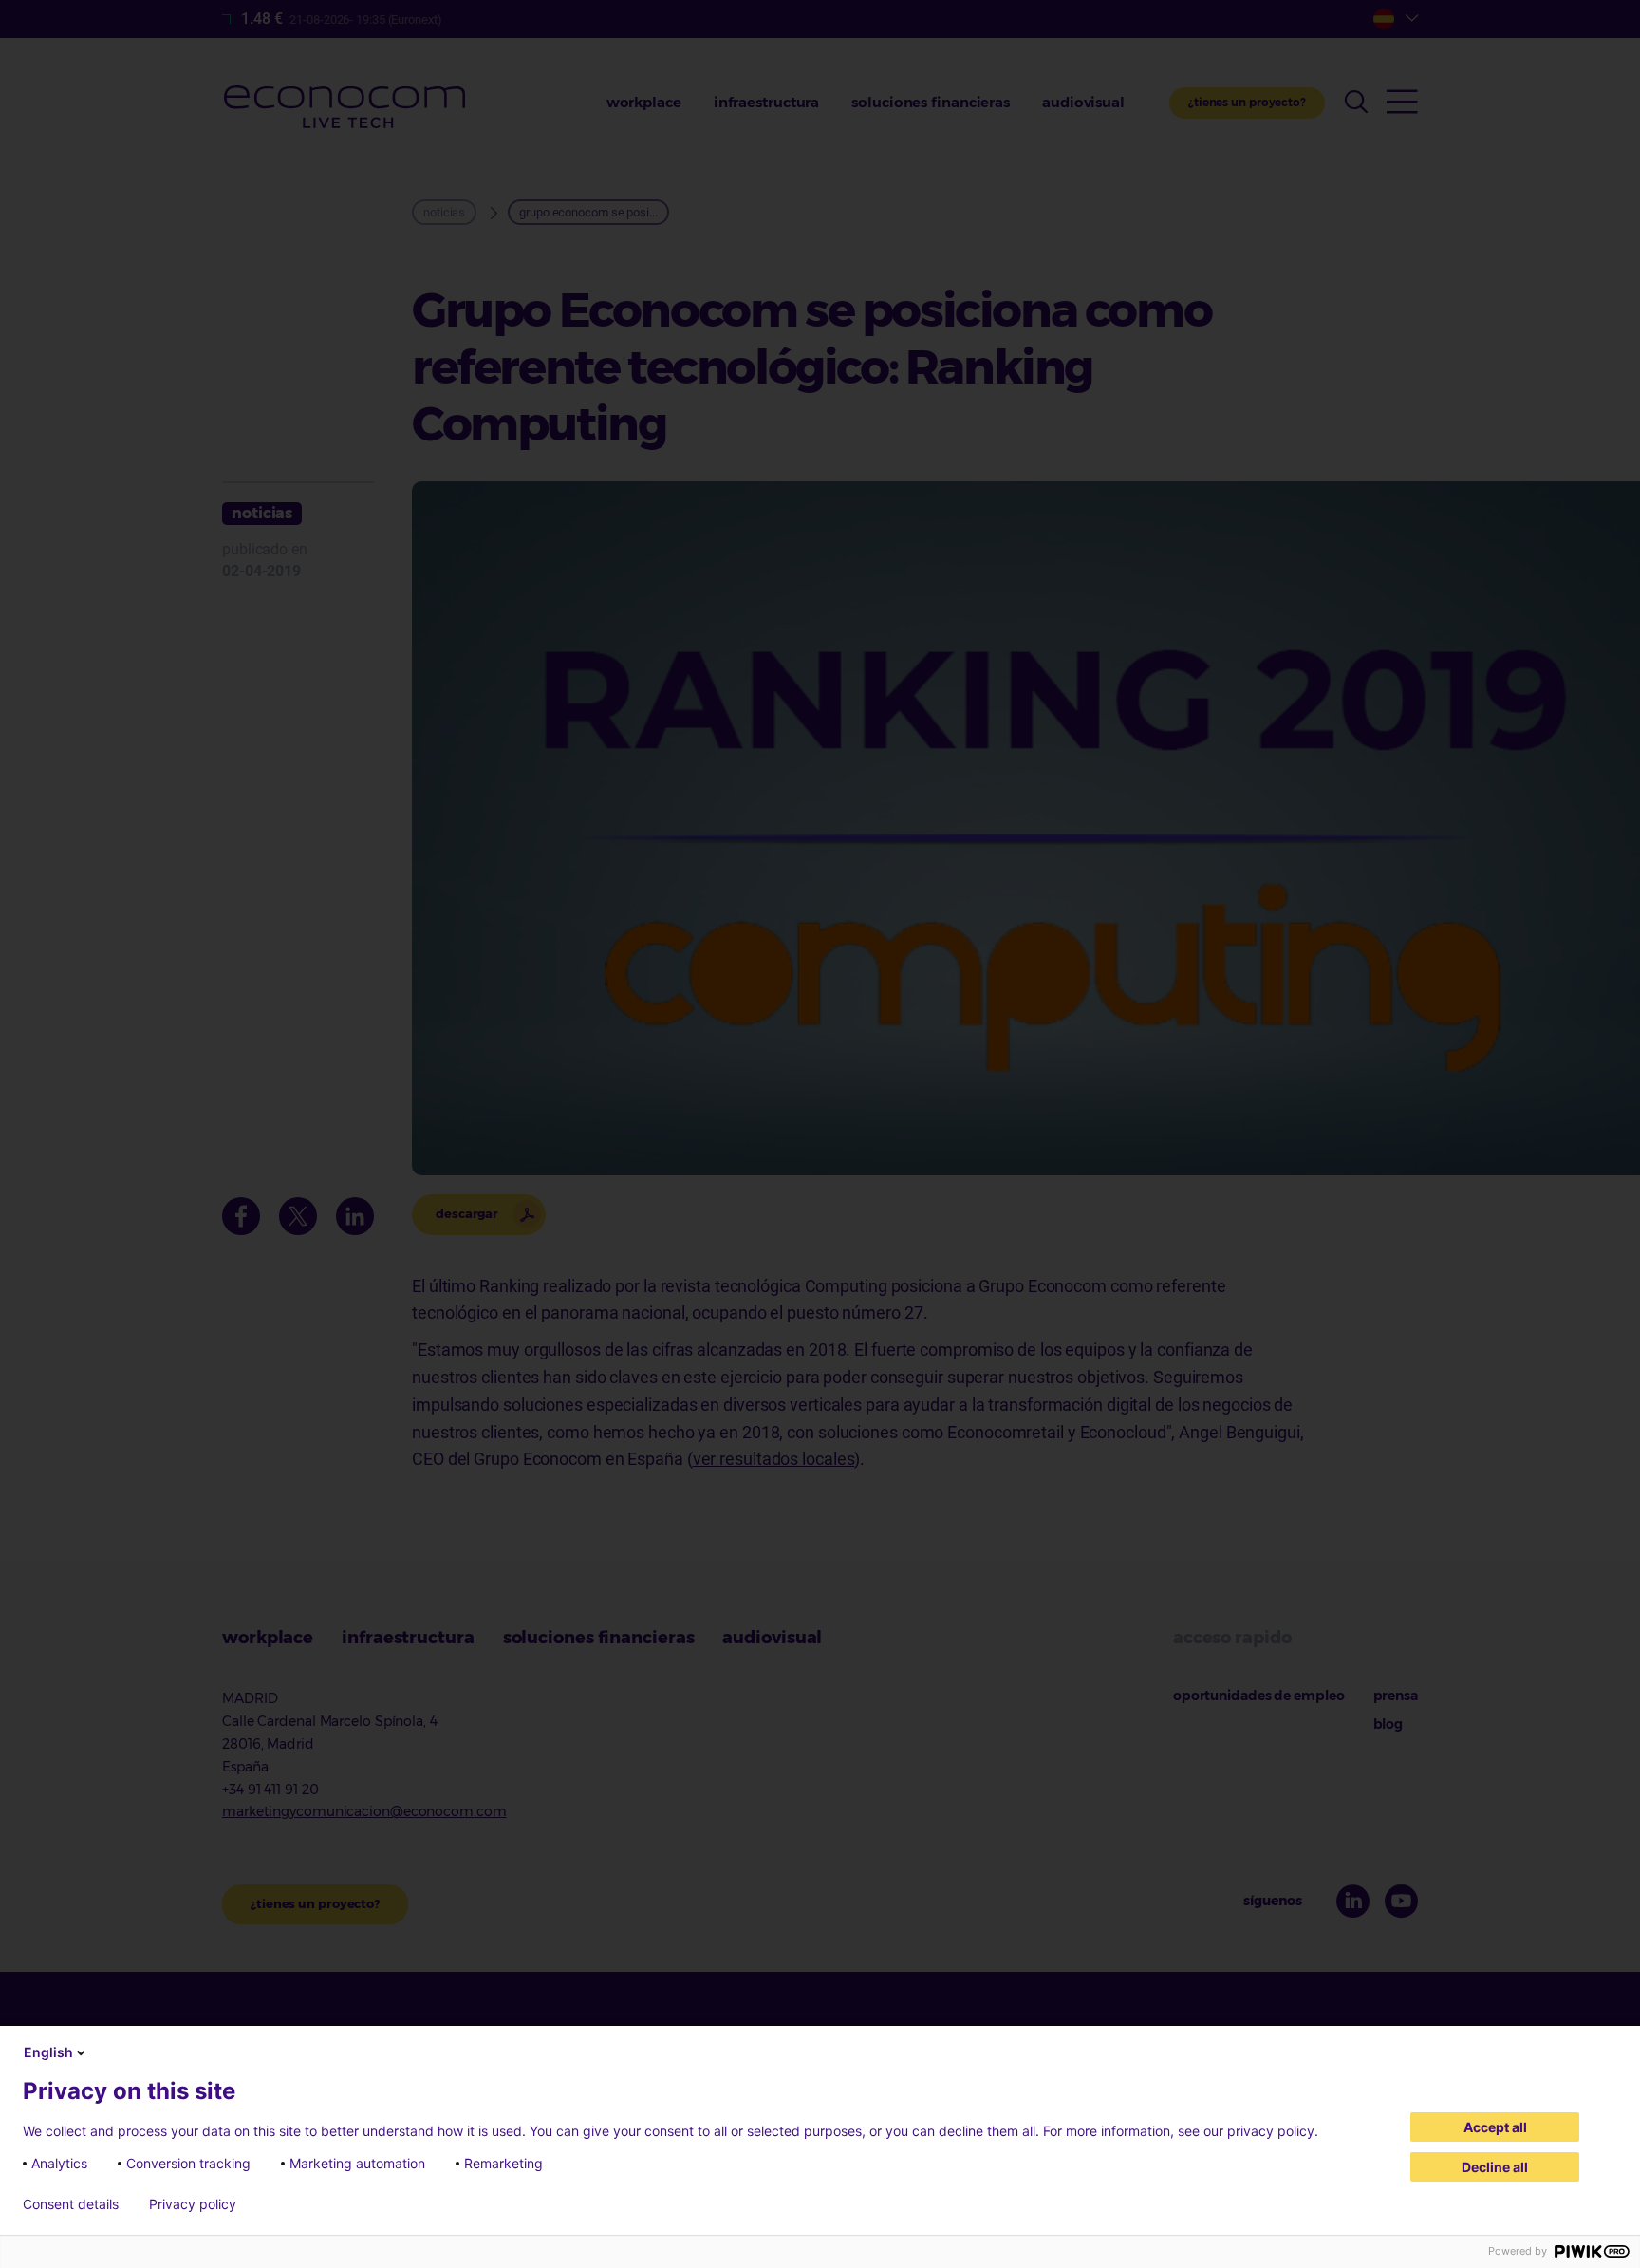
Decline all (1495, 2167)
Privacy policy (193, 2204)
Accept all (1495, 2127)
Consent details (71, 2204)
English (48, 2052)
